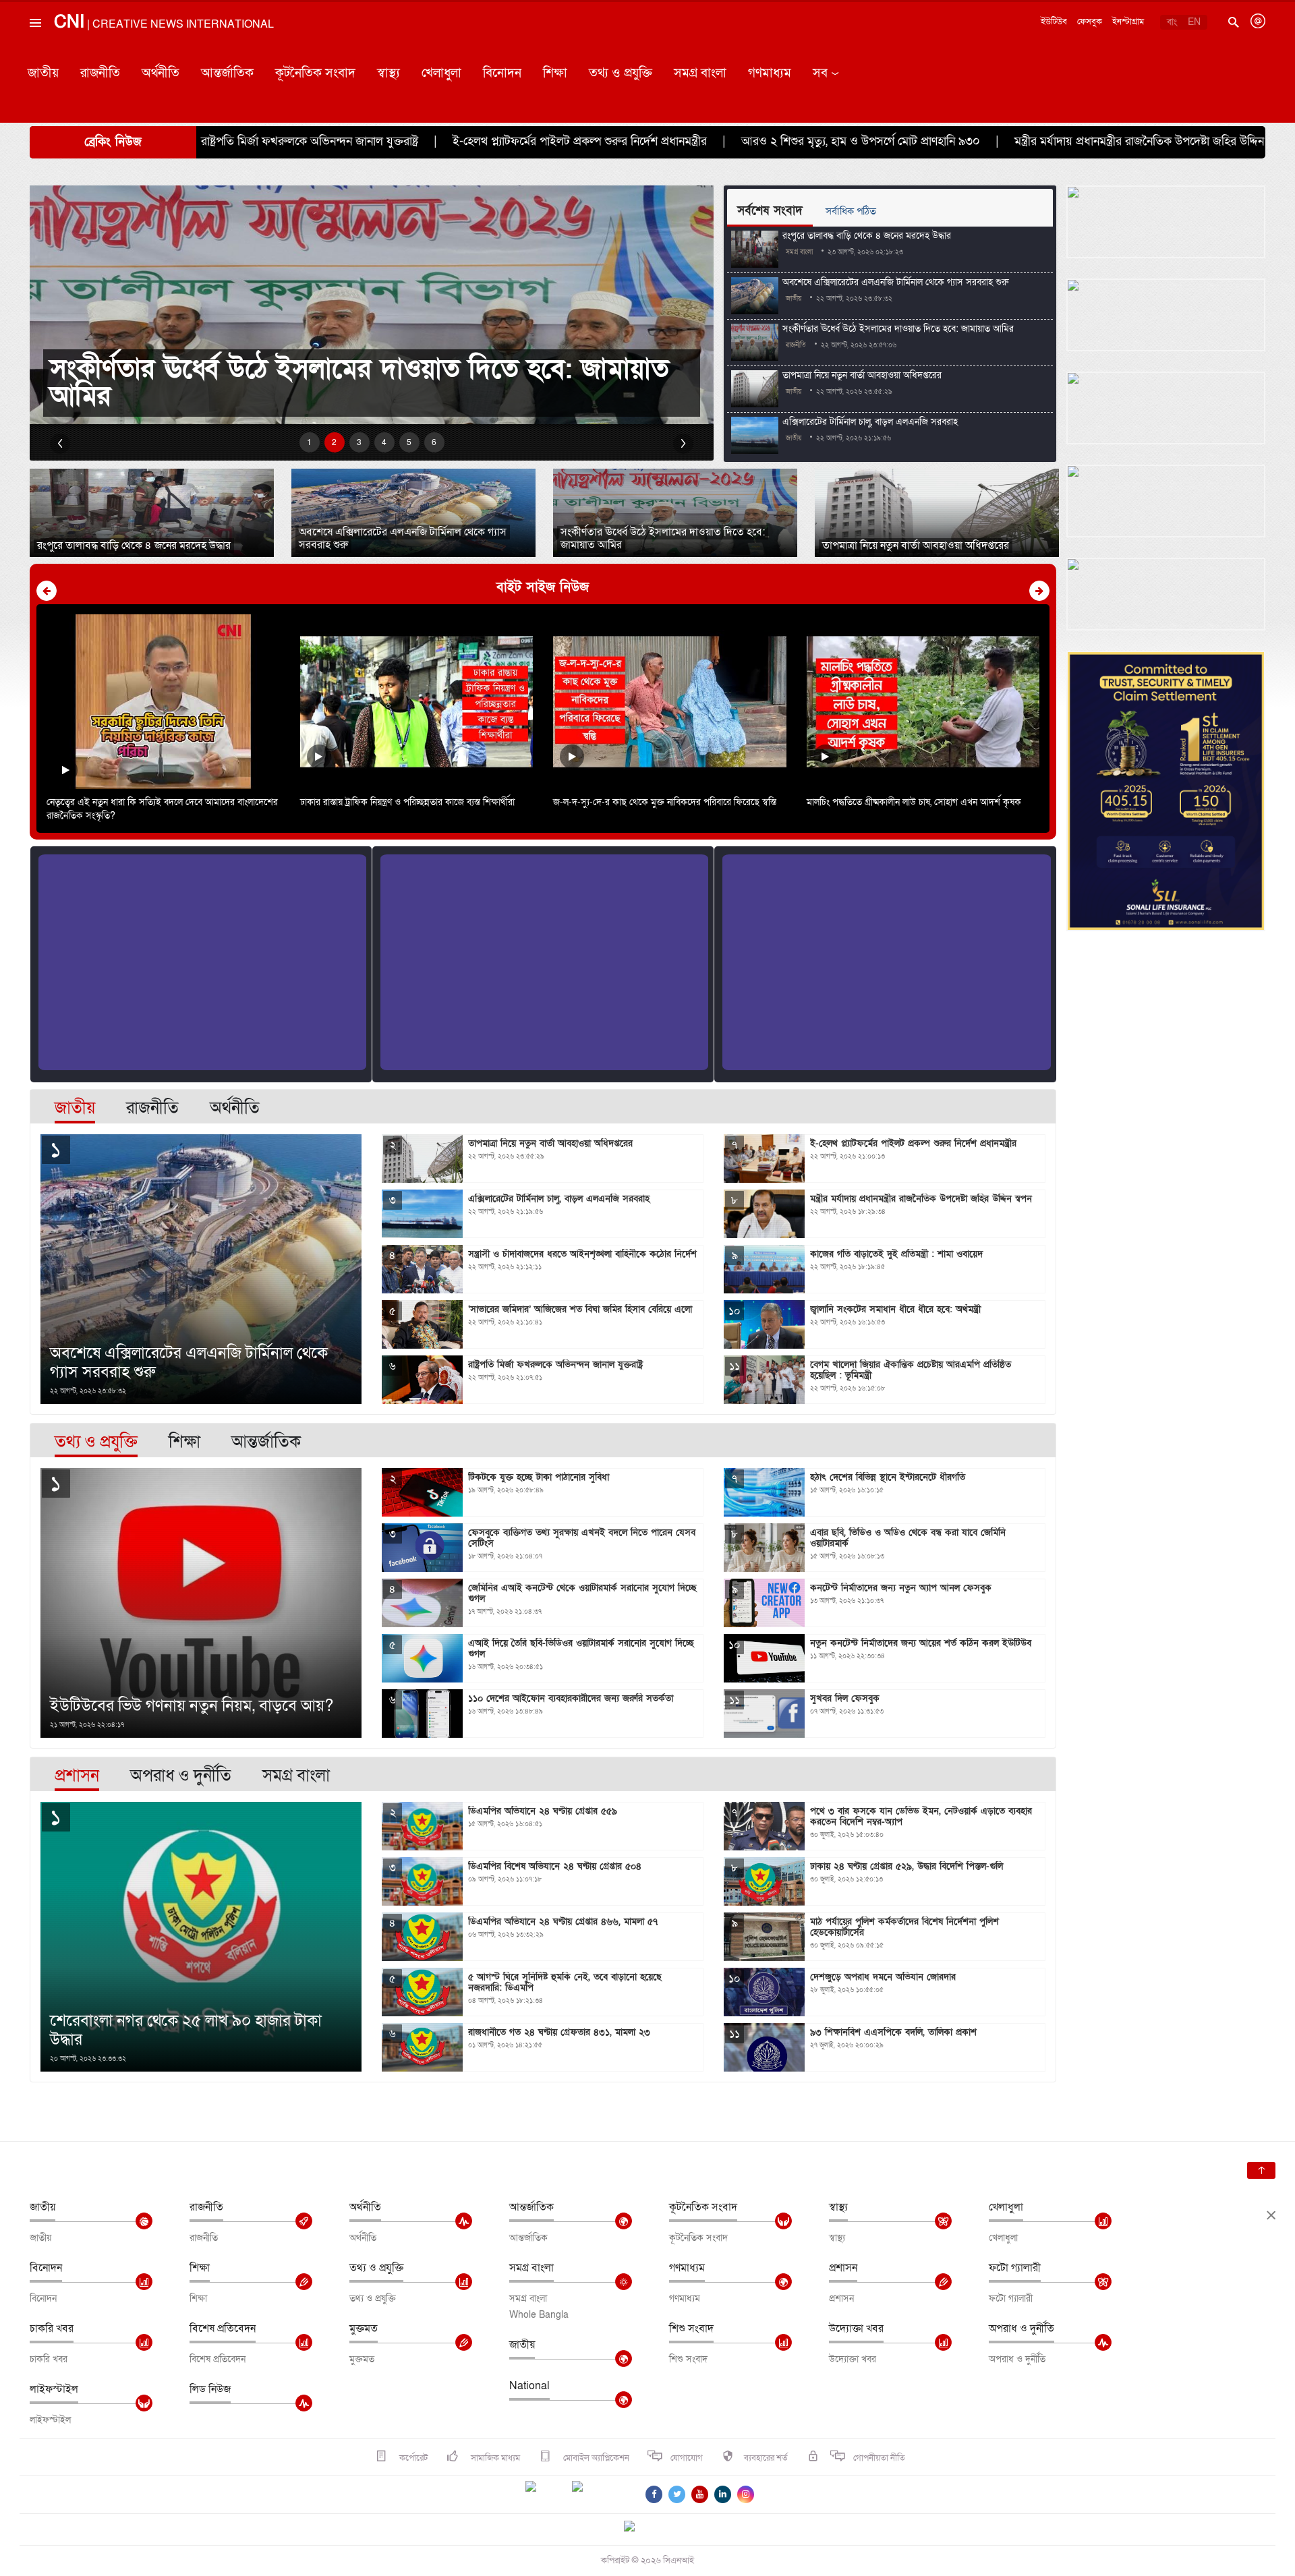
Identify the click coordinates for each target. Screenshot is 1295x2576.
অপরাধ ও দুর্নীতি (1021, 2329)
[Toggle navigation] (34, 53)
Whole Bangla (539, 2315)
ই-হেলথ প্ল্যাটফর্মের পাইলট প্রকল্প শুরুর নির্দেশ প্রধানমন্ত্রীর (396, 141)
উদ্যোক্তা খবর (856, 2329)
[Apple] (598, 2494)
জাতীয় (43, 73)
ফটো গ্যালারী (1015, 2268)
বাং (1172, 22)
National (529, 2386)
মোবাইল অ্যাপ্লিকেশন (595, 2458)
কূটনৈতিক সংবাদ (315, 73)
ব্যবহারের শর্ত (766, 2458)
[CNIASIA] (637, 2527)
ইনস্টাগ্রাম (1128, 22)
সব (820, 73)
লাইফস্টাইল (54, 2389)
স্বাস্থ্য (388, 73)
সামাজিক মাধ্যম (494, 2458)
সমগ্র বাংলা (700, 73)
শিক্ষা (555, 73)
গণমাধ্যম (770, 73)
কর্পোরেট (412, 2458)
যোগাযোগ (687, 2458)
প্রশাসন (843, 2268)
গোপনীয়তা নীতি (879, 2458)
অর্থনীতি (161, 73)
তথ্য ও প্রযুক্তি (621, 73)
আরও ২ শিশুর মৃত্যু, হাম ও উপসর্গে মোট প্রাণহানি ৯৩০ (677, 141)
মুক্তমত (364, 2329)
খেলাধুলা (441, 73)
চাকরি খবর (52, 2329)
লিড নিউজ (210, 2389)
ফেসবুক (1090, 22)
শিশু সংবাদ (691, 2329)
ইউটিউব (1054, 22)
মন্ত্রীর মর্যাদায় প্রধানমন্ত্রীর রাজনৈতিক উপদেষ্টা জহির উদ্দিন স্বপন (967, 141)
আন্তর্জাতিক (227, 73)
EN (1194, 22)
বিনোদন (502, 73)
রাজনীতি (100, 73)
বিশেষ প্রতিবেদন (223, 2329)
